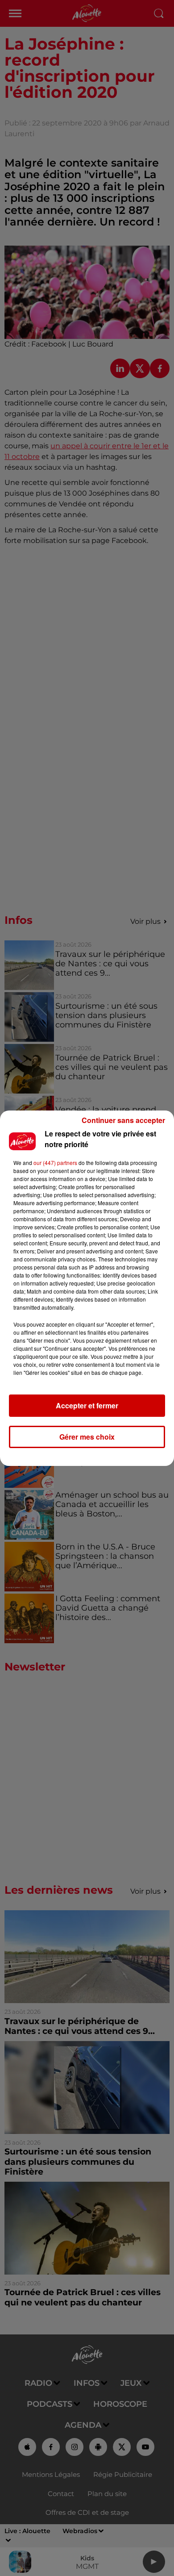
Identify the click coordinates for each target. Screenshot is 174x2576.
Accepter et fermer (87, 1405)
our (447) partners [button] (55, 1163)
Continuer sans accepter (123, 1120)
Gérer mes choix (87, 1437)
